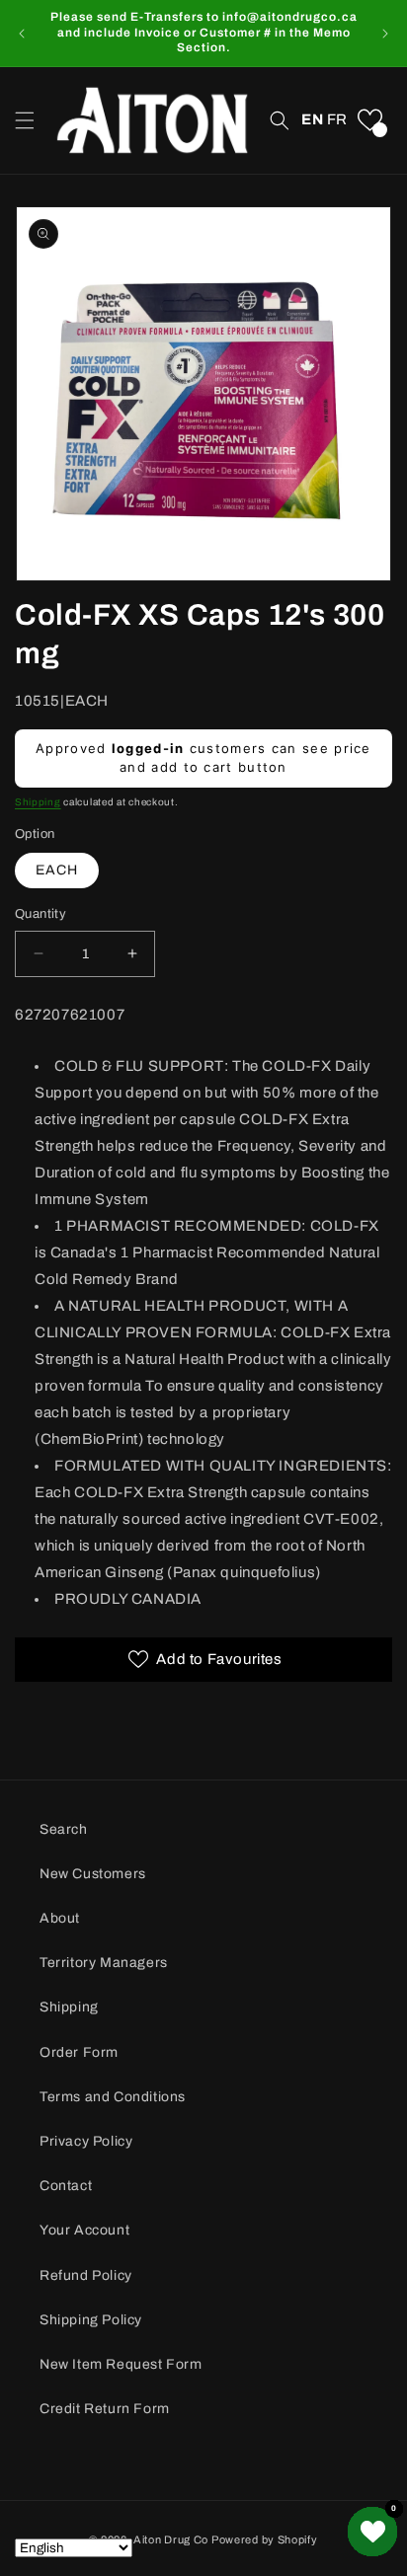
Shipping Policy (91, 2320)
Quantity (41, 914)
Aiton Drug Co (171, 2539)
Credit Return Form (105, 2409)
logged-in (148, 748)
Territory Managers (104, 1963)
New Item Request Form (121, 2364)
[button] (25, 120)
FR (337, 119)
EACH (57, 870)
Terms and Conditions (113, 2097)
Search (64, 1829)
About (60, 1918)
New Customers (93, 1874)
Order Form (79, 2052)
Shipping (38, 802)
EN (312, 119)
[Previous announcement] (22, 34)
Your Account (84, 2230)
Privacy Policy (86, 2141)
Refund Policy (86, 2275)
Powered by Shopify (265, 2539)
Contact (66, 2186)
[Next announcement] (385, 34)
